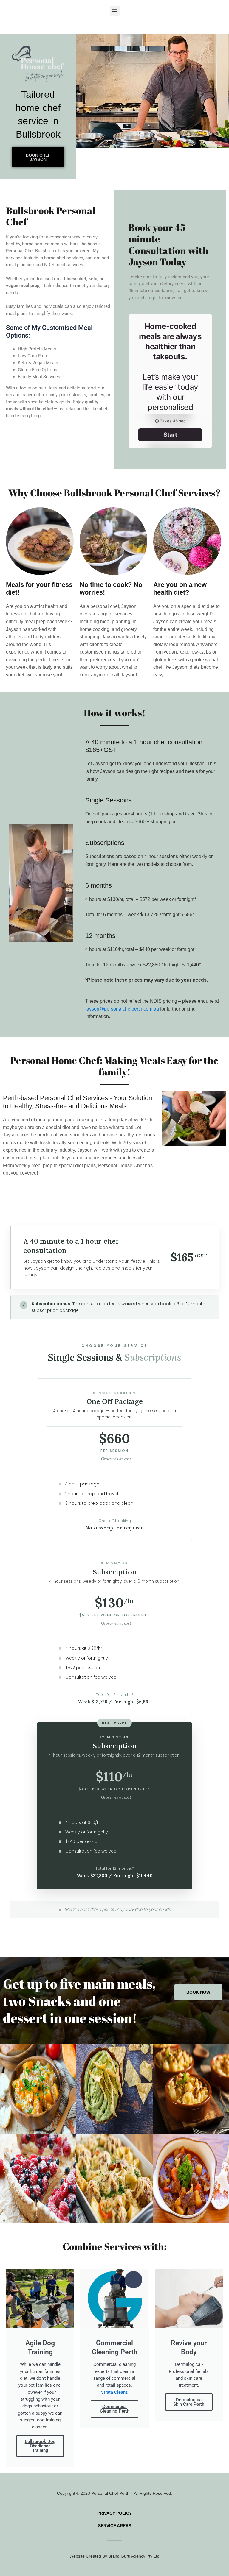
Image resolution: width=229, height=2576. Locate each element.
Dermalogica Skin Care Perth (189, 2402)
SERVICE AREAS (115, 2526)
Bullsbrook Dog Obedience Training (40, 2446)
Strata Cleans (114, 2392)
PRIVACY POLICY (114, 2513)
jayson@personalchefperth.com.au (122, 1009)
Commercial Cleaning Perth (115, 2409)
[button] (115, 11)
